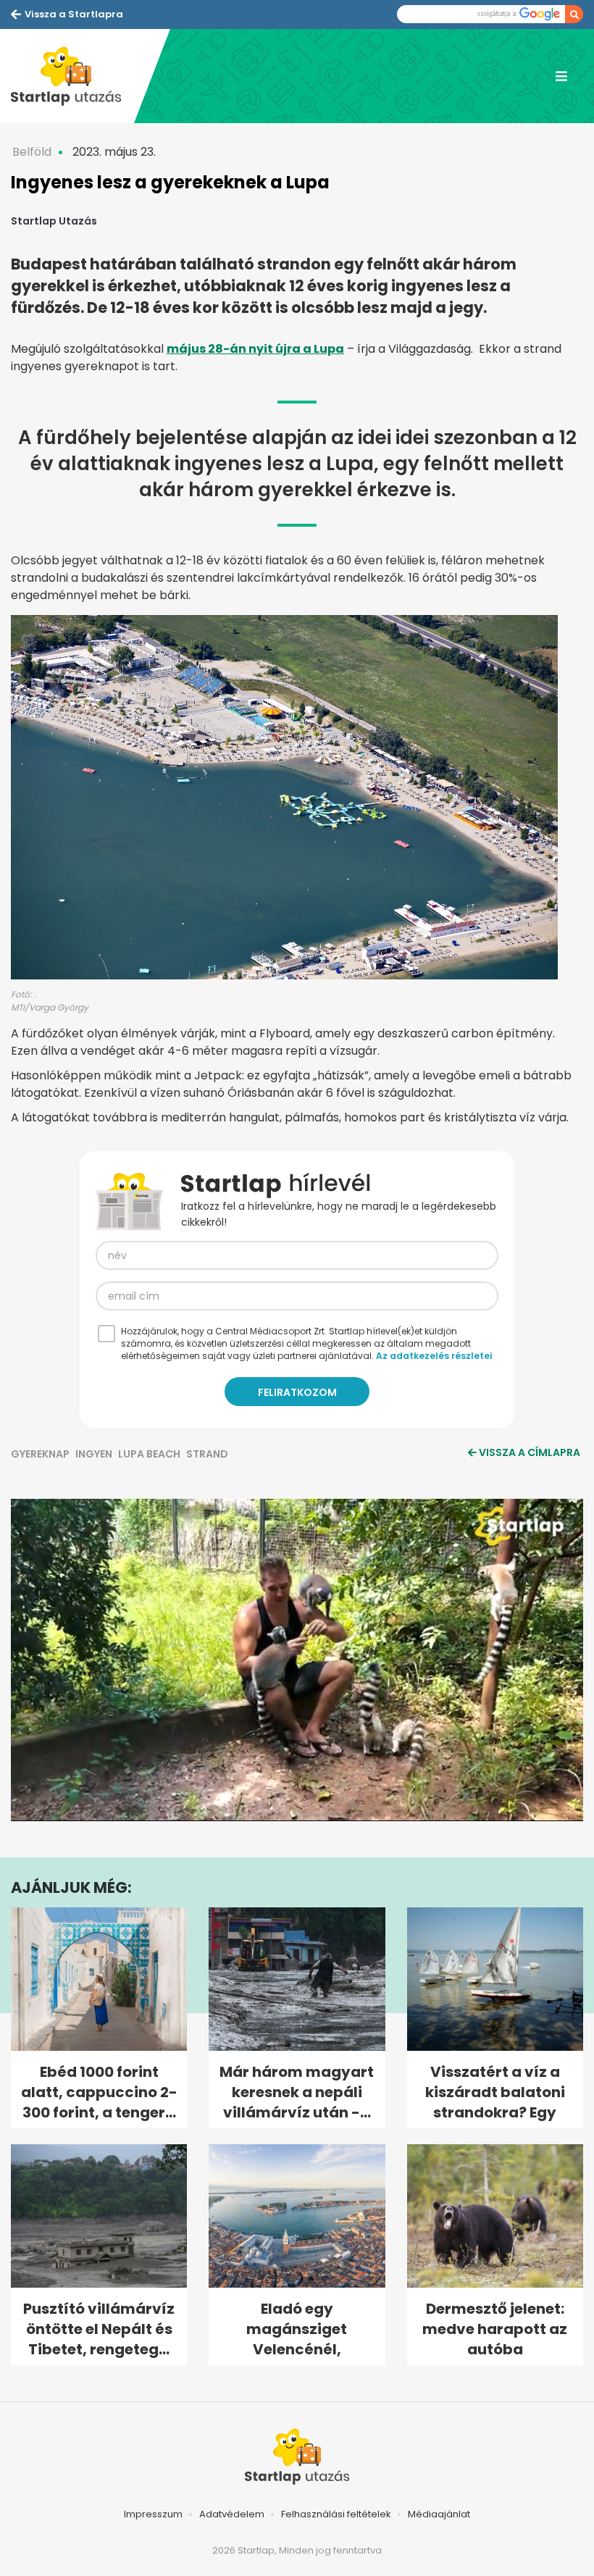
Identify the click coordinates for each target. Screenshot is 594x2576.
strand (207, 1454)
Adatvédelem (232, 2514)
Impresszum (153, 2514)
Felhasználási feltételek (336, 2514)
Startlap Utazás (54, 221)
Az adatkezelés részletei (434, 1356)
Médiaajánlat (439, 2514)
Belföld (32, 152)
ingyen (94, 1454)
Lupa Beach (149, 1454)
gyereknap (40, 1454)
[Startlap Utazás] (72, 76)
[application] (297, 1660)
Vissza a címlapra (530, 1452)
